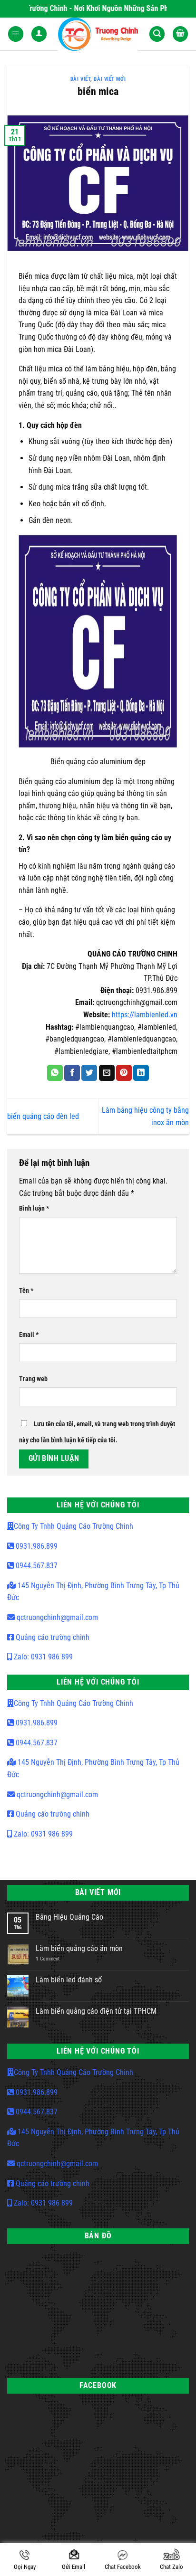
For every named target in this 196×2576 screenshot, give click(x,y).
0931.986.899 (36, 1546)
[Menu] (16, 34)
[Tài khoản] (39, 34)
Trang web (33, 1379)
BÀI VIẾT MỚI (110, 79)
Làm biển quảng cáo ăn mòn (79, 1948)
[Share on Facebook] (72, 1073)
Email (29, 1335)
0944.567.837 (36, 1566)
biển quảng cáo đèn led (43, 1116)
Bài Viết (80, 79)
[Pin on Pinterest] (124, 1073)
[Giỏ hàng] (180, 34)
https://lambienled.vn (145, 1015)
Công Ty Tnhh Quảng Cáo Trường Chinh (73, 1526)
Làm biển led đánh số (69, 1980)
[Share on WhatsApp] (55, 1073)
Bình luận (34, 1208)
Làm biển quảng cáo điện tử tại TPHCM (96, 2011)
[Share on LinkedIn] (141, 1073)
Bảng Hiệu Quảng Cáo (69, 1917)
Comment (48, 1959)
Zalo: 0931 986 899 (42, 1657)
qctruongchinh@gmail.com (56, 1617)
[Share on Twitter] (89, 1073)
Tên (26, 1291)
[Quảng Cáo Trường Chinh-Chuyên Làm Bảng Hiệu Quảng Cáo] (98, 34)
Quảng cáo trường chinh (52, 1637)
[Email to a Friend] (107, 1073)
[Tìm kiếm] (157, 34)
